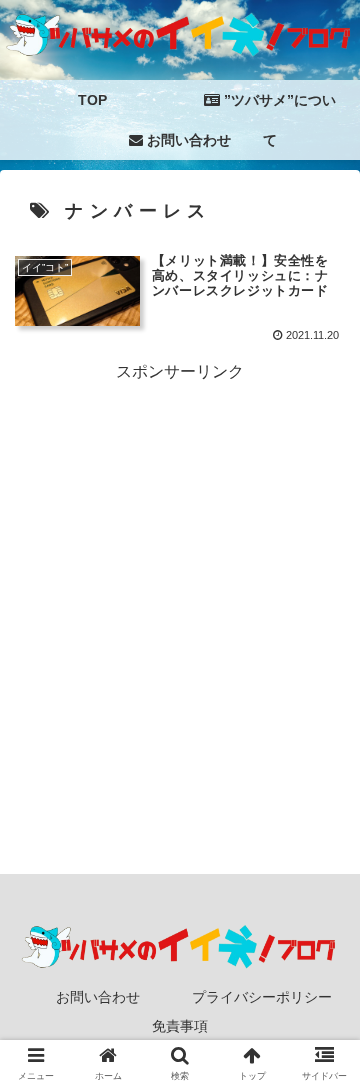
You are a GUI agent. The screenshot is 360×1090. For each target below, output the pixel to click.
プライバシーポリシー (262, 997)
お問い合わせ (98, 997)
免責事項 (180, 1026)
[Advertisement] (180, 567)
